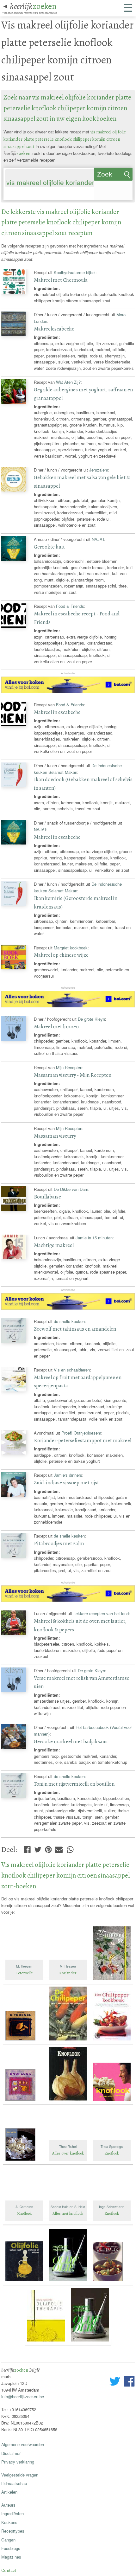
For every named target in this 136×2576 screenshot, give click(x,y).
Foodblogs (11, 2548)
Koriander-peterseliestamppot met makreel (83, 1440)
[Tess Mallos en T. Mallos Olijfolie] (112, 2282)
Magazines (11, 2557)
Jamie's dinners (68, 1475)
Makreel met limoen (56, 1027)
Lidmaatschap (14, 2483)
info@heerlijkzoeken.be (23, 2396)
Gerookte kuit (49, 547)
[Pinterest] (48, 1848)
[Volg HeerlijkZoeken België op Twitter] (115, 2382)
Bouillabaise (47, 1197)
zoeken (33, 6)
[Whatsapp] (70, 1848)
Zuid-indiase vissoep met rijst (66, 1483)
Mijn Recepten (69, 1067)
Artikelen (9, 2492)
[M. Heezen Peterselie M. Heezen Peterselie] (25, 1981)
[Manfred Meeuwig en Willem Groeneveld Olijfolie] (69, 2282)
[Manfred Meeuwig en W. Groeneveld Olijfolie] (90, 2342)
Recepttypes (13, 2531)
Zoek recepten (110, 176)
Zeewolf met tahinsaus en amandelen (75, 1329)
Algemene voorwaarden (23, 2444)
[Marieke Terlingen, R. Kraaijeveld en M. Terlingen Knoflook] (25, 2161)
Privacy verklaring (18, 2462)
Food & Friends (70, 606)
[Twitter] (38, 1848)
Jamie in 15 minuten (94, 1238)
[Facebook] (27, 1848)
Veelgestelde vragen (20, 2475)
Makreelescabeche (54, 329)
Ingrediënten (12, 2513)
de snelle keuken (69, 1321)
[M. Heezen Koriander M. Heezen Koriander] (69, 1981)
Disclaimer (11, 2453)
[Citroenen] (25, 2041)
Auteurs (8, 2505)
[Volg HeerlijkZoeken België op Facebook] (129, 2382)
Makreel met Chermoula (61, 280)
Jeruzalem (99, 470)
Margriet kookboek (71, 948)
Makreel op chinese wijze (61, 955)
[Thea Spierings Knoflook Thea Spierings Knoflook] (112, 2161)
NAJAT (98, 539)
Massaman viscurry (55, 1136)
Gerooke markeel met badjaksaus (71, 1741)
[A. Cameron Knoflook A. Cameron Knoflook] (25, 2222)
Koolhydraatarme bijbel (75, 272)
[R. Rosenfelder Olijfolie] (47, 2342)
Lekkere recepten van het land (101, 1613)
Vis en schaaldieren (72, 1370)
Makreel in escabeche (57, 712)
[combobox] (49, 173)
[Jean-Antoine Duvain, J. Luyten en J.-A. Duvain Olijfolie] (25, 2282)
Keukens (9, 2522)
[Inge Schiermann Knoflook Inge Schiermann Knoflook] (112, 2222)
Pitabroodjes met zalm (59, 1543)
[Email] (59, 1848)
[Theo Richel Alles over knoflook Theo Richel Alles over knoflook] (69, 2161)
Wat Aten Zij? (68, 382)
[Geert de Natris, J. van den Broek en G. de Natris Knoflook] (112, 2101)
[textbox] (8, 194)
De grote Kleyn (91, 1019)
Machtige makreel (54, 1245)
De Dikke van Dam (71, 1189)
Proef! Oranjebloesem (81, 1433)
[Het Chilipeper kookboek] (112, 2041)
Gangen (8, 2540)
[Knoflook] (25, 2101)
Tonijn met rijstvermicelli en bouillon (74, 1784)
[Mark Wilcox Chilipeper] (112, 1981)
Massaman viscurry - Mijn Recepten (73, 1075)
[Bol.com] (68, 691)
